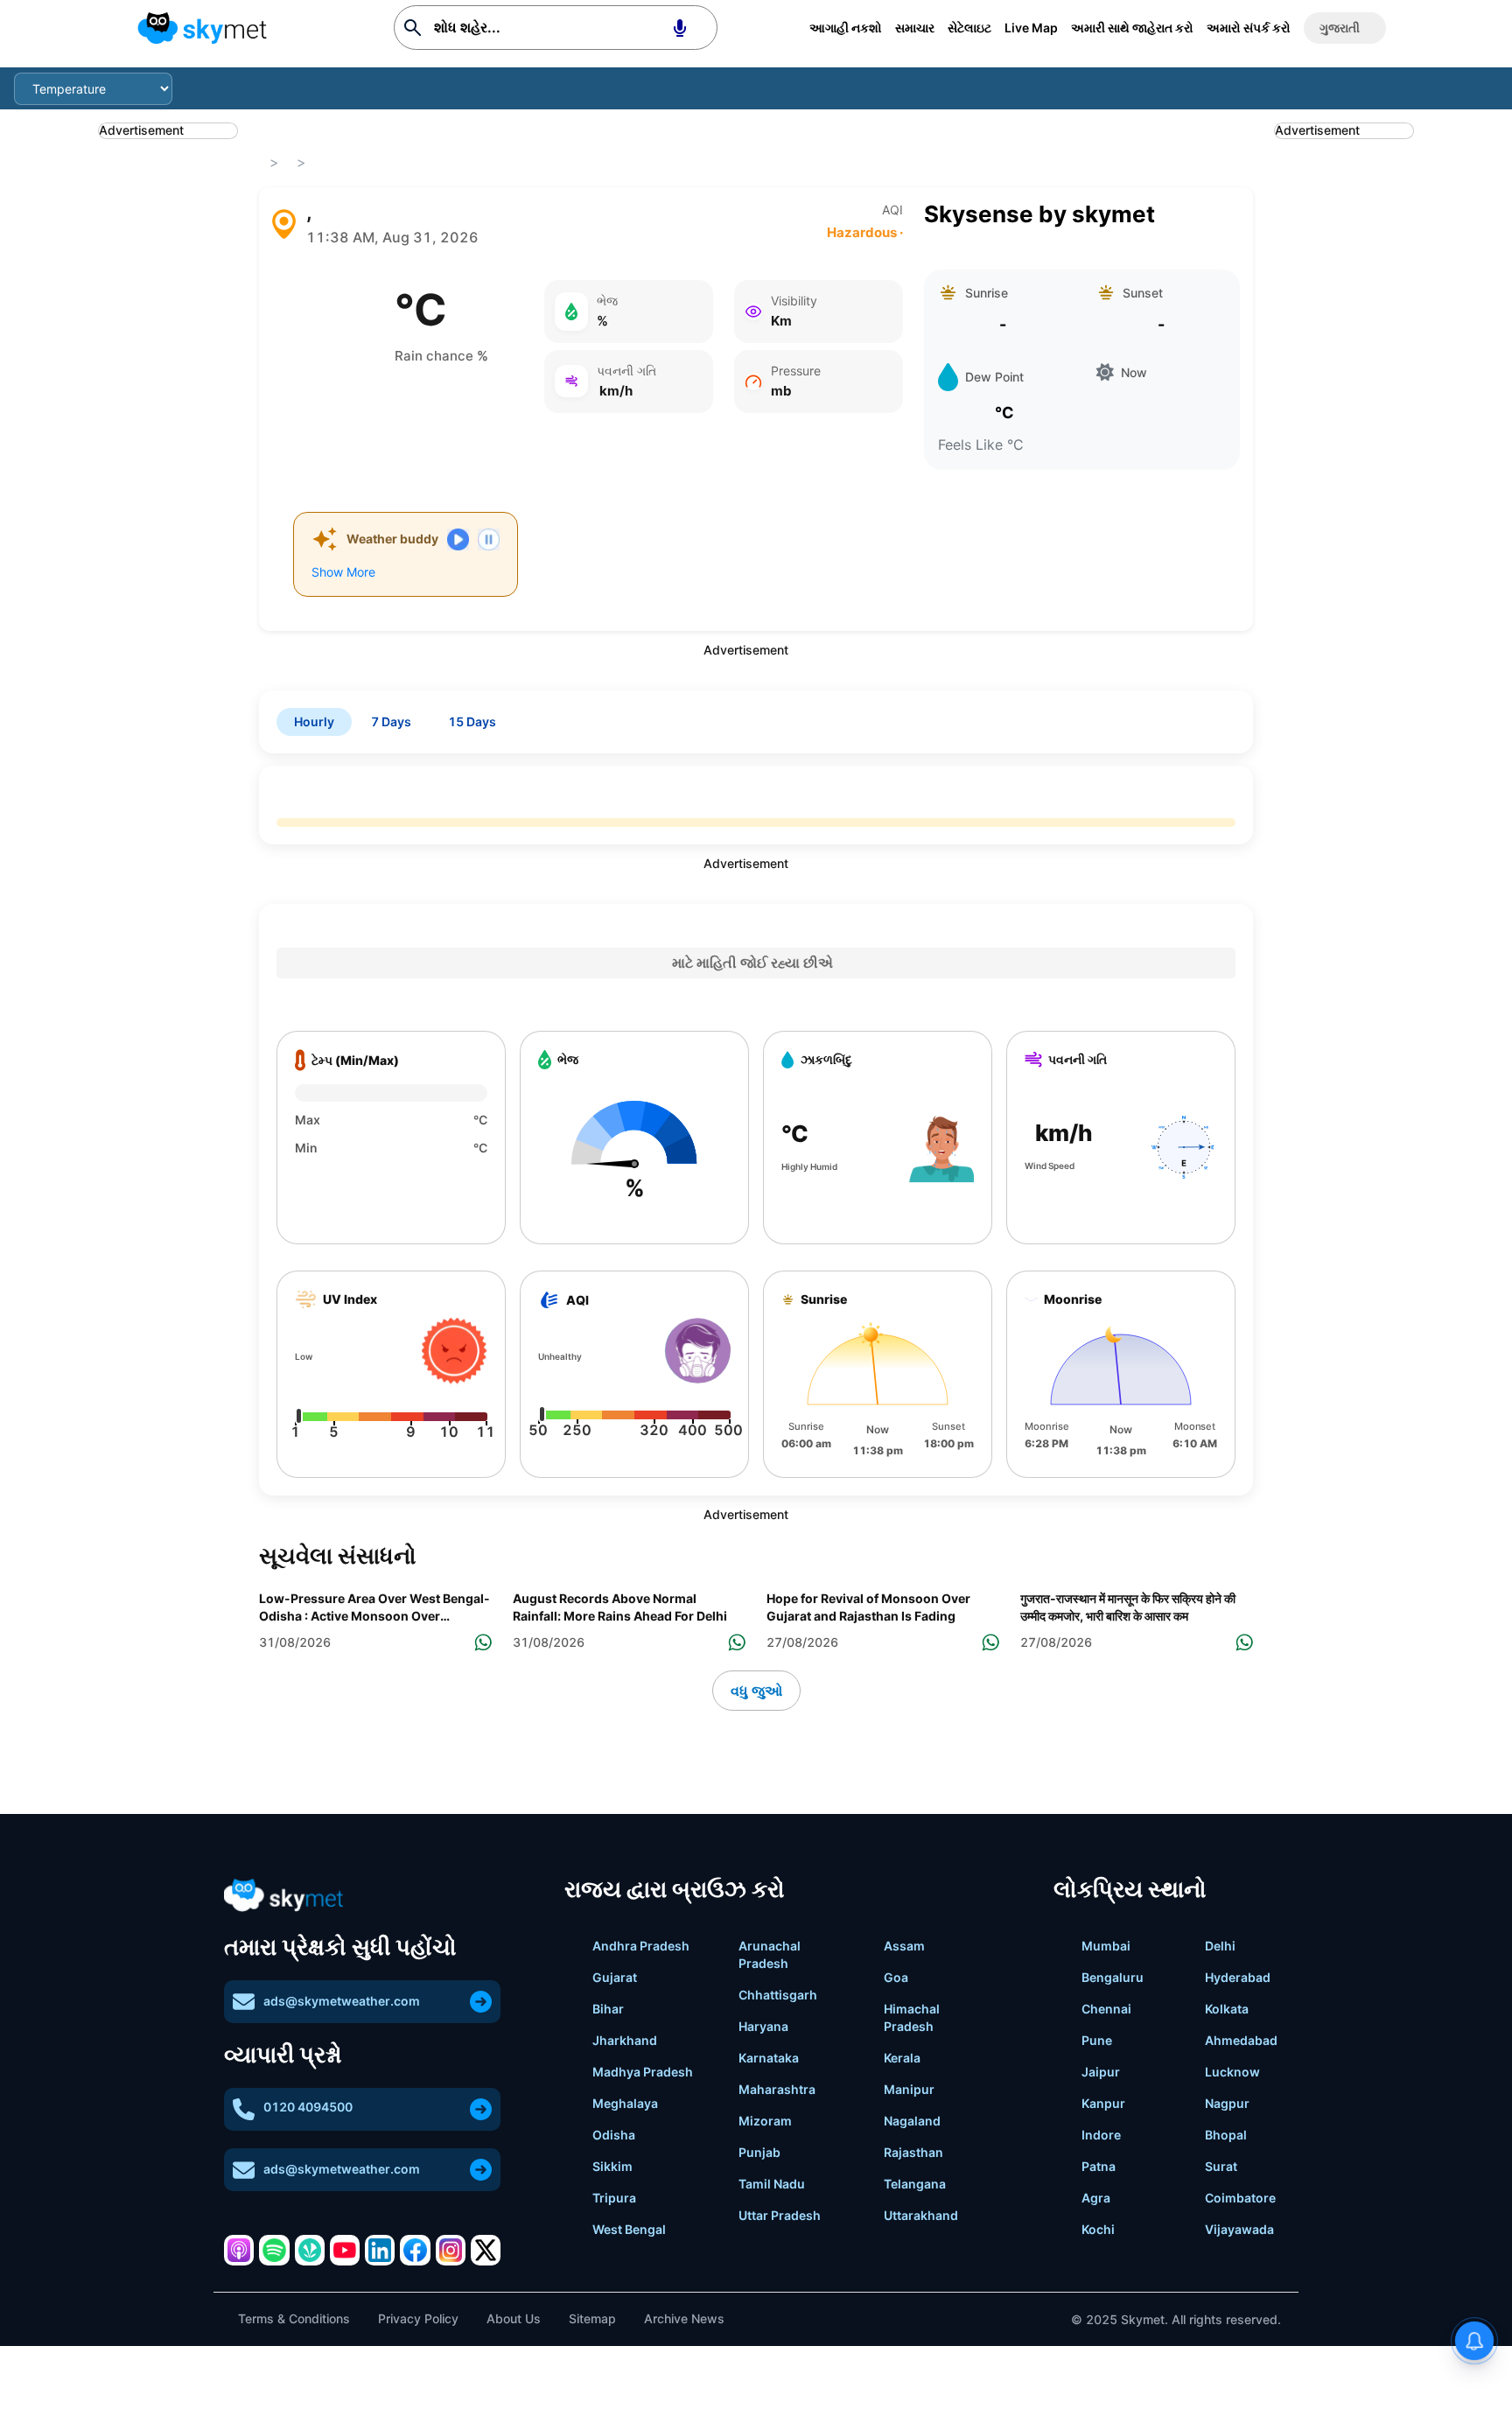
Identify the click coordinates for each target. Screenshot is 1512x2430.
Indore (1101, 2135)
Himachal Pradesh (912, 2017)
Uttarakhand (921, 2215)
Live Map (1031, 28)
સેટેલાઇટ (969, 28)
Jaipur (1101, 2072)
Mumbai (1106, 1946)
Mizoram (765, 2121)
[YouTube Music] (345, 2250)
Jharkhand (625, 2040)
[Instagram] (451, 2250)
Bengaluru (1113, 1977)
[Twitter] (486, 2250)
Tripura (614, 2198)
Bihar (608, 2009)
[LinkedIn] (380, 2250)
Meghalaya (625, 2103)
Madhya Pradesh (643, 2072)
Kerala (902, 2058)
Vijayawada (1239, 2229)
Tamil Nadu (772, 2184)
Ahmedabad (1241, 2040)
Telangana (915, 2184)
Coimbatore (1240, 2198)
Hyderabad (1238, 1977)
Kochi (1098, 2229)
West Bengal (629, 2229)
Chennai (1106, 2009)
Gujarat (615, 1977)
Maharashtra (777, 2089)
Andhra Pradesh (641, 1946)
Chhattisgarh (778, 1995)
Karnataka (769, 2058)
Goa (896, 1977)
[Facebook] (415, 2250)
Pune (1097, 2040)
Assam (904, 1946)
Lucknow (1232, 2072)
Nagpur (1227, 2103)
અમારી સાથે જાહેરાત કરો (1132, 28)
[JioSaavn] (310, 2250)
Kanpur (1103, 2103)
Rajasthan (913, 2152)
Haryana (763, 2026)
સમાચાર (915, 28)
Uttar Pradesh (780, 2215)
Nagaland (912, 2121)
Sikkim (612, 2166)
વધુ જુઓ (756, 1691)
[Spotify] (274, 2250)
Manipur (909, 2089)
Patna (1099, 2166)
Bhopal (1226, 2135)
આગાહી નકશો (846, 28)
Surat (1221, 2166)
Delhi (1220, 1946)
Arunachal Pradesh (770, 1954)
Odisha (614, 2135)
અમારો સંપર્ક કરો (1249, 28)
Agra (1096, 2198)
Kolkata (1227, 2009)
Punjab (759, 2152)
